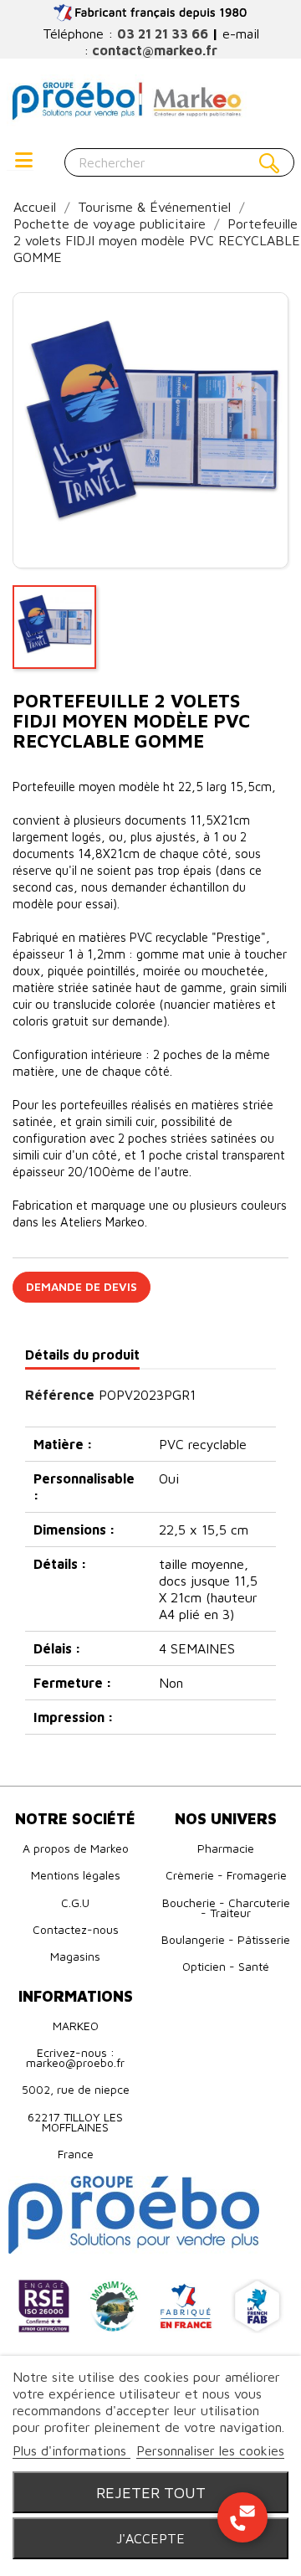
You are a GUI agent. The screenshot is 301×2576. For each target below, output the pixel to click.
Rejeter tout (151, 2492)
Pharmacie (226, 1848)
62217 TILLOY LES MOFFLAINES (75, 2122)
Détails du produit (82, 1355)
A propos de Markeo (76, 1848)
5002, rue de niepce (76, 2089)
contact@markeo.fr (155, 50)
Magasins (75, 1956)
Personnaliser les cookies (210, 2450)
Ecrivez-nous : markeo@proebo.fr (75, 2057)
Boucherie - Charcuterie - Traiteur (226, 1908)
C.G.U (75, 1902)
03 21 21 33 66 (163, 33)
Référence (60, 1395)
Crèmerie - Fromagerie (226, 1875)
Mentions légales (76, 1875)
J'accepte (150, 2538)
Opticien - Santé (226, 1966)
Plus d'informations (71, 2450)
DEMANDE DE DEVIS (82, 1286)
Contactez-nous (76, 1929)
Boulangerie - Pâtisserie (226, 1939)
